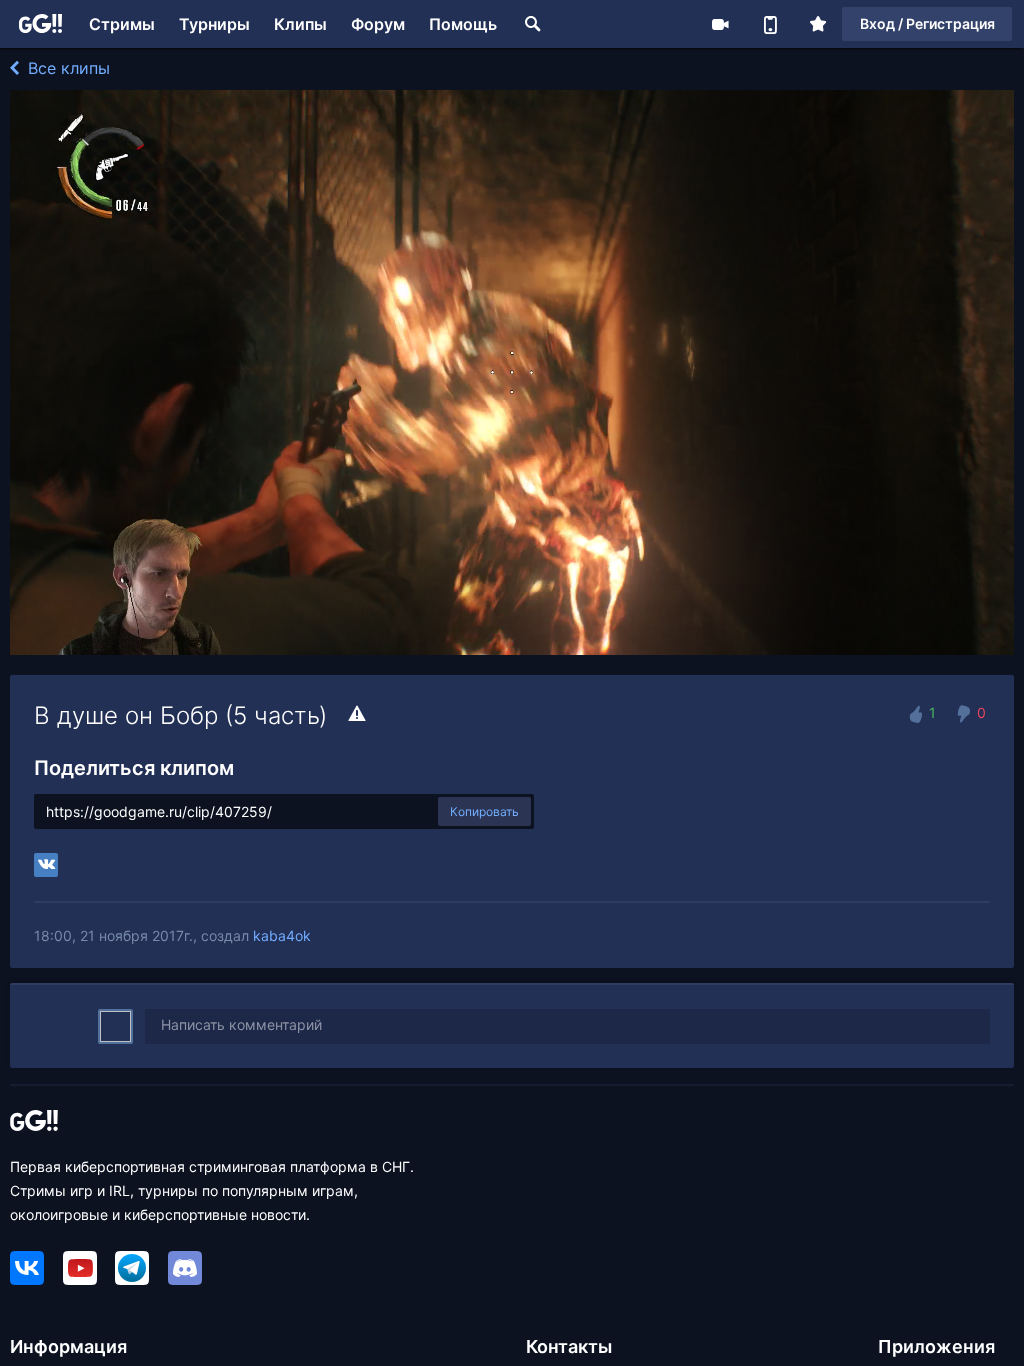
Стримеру (720, 24)
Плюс (818, 24)
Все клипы (66, 68)
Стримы (122, 24)
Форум (378, 24)
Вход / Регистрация (927, 23)
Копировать (484, 811)
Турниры (214, 24)
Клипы (300, 24)
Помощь (463, 24)
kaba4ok (282, 935)
